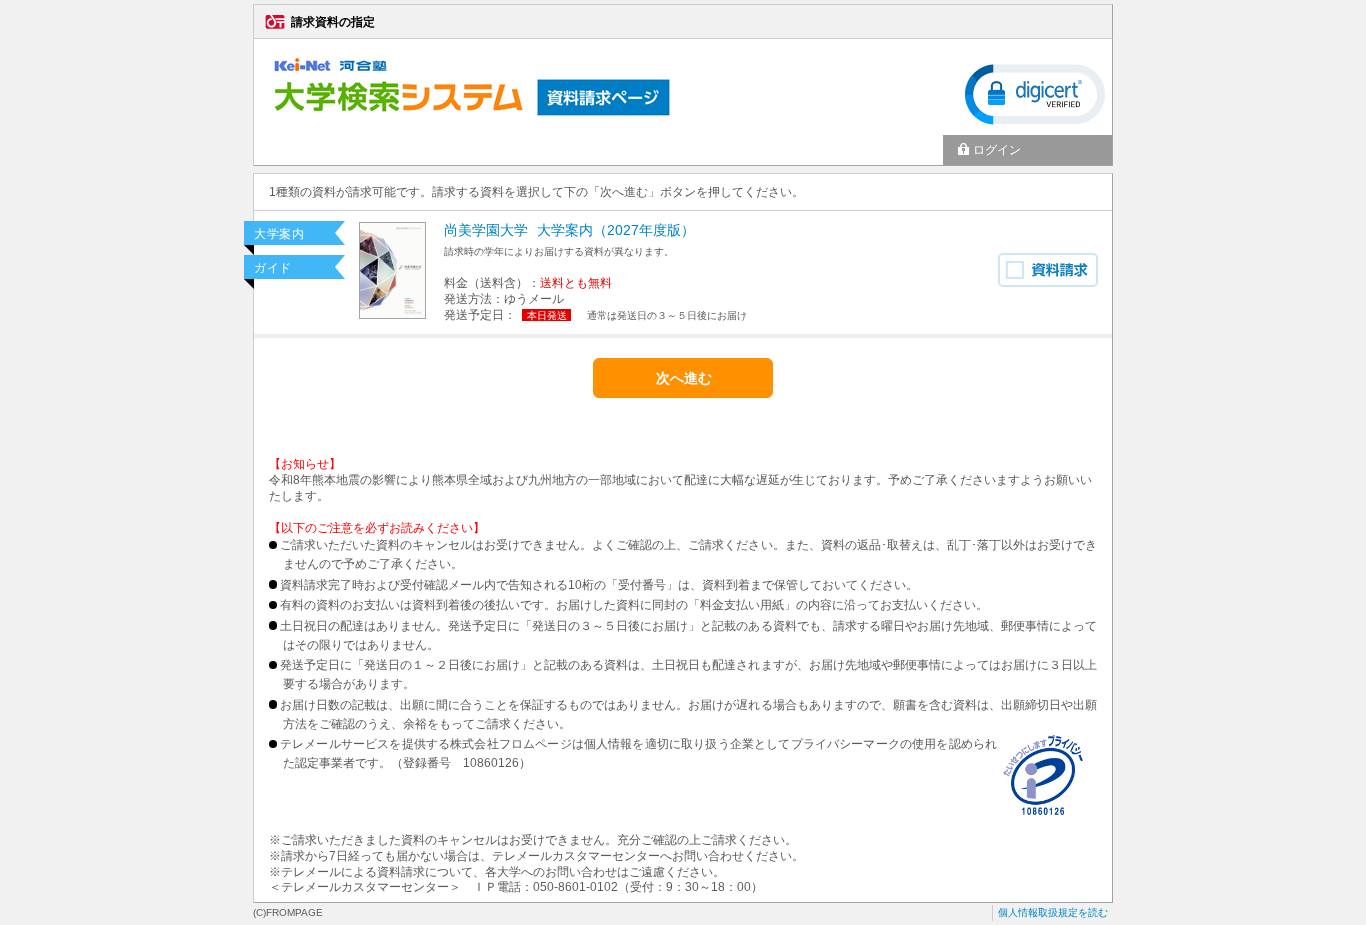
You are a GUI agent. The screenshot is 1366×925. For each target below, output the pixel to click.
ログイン (997, 150)
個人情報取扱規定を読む (1053, 912)
